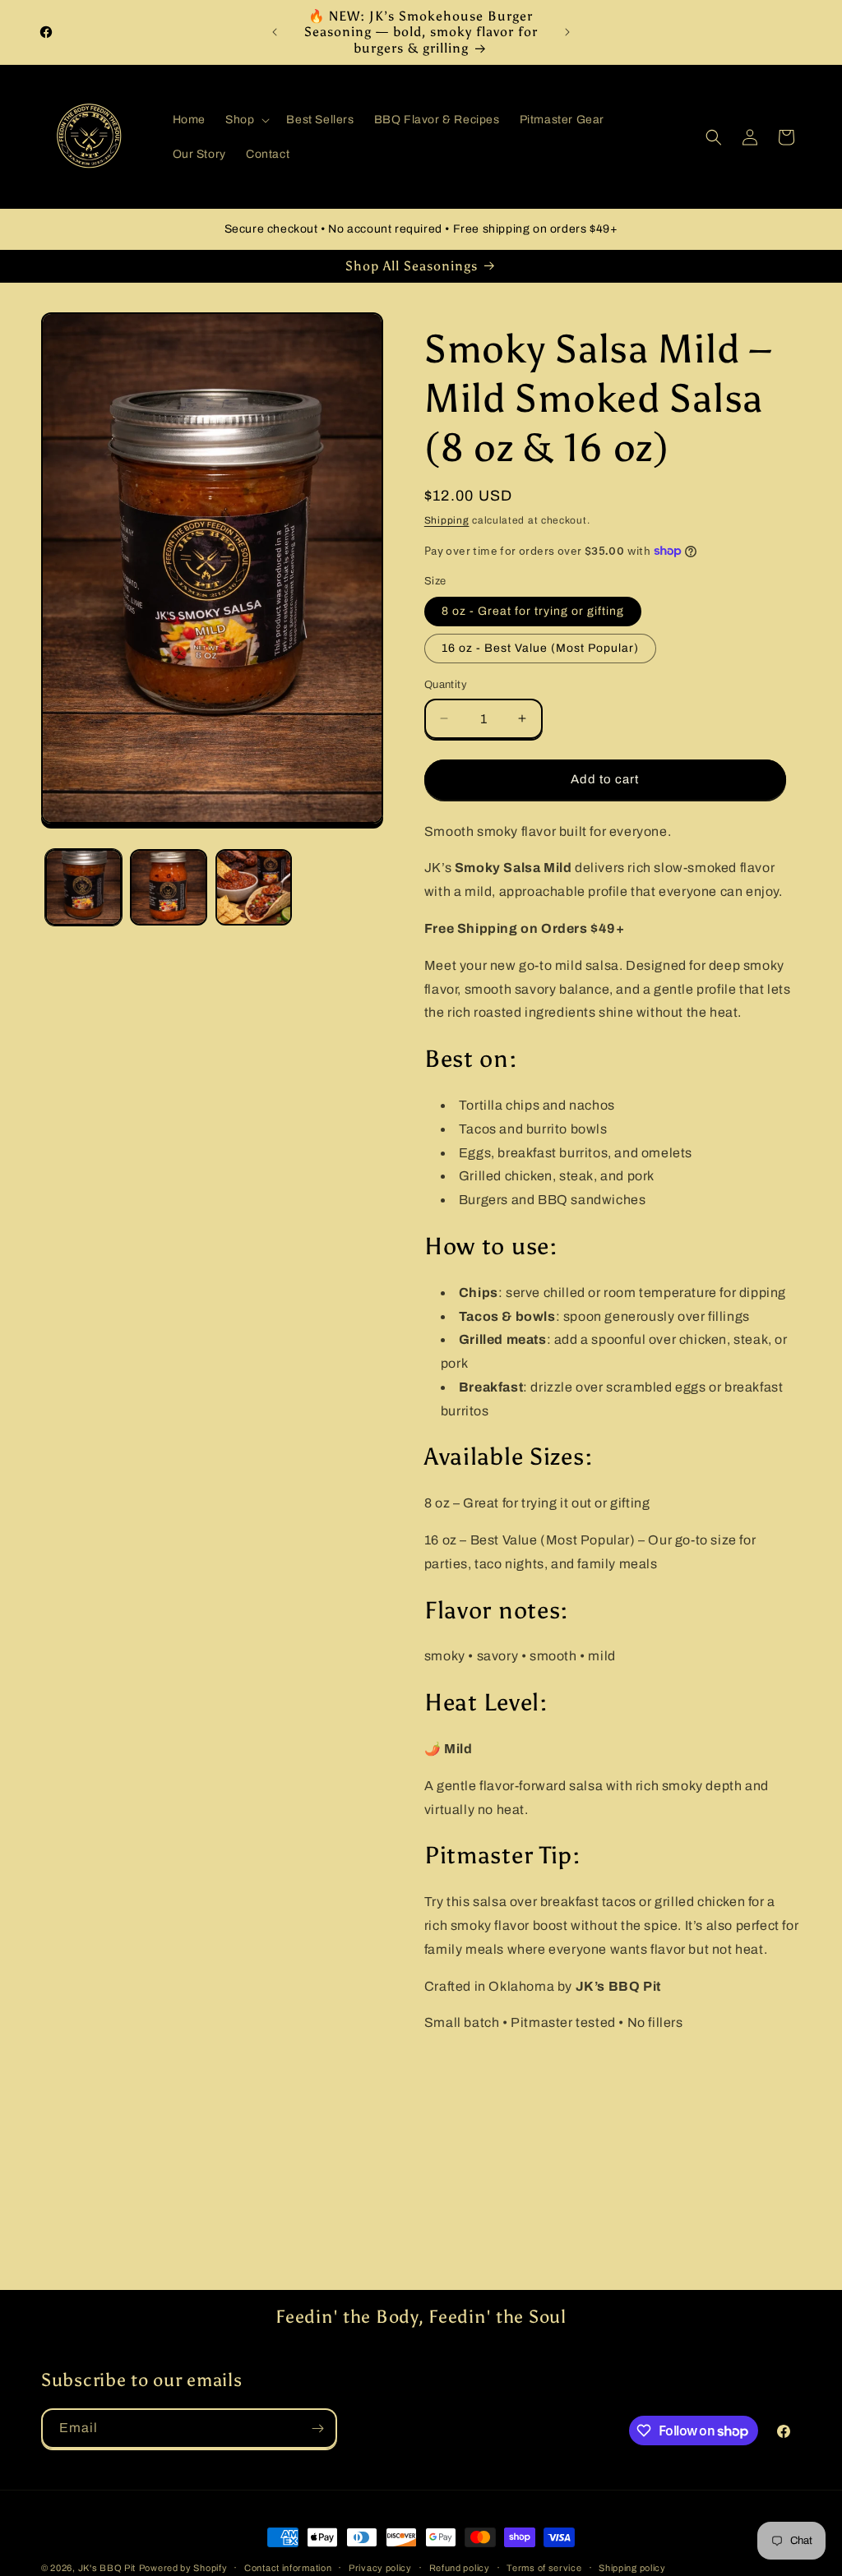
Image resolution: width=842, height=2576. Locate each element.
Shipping (447, 520)
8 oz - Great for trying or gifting (533, 611)
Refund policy (460, 2568)
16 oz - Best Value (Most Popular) (540, 648)
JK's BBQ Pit (107, 2568)
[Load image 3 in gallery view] (254, 887)
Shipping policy (632, 2568)
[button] (246, 120)
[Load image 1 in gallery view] (83, 887)
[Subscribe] (317, 2428)
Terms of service (544, 2568)
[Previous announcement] (275, 32)
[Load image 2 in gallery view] (168, 887)
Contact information (288, 2568)
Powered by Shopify (183, 2568)
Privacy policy (380, 2568)
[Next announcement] (567, 32)
